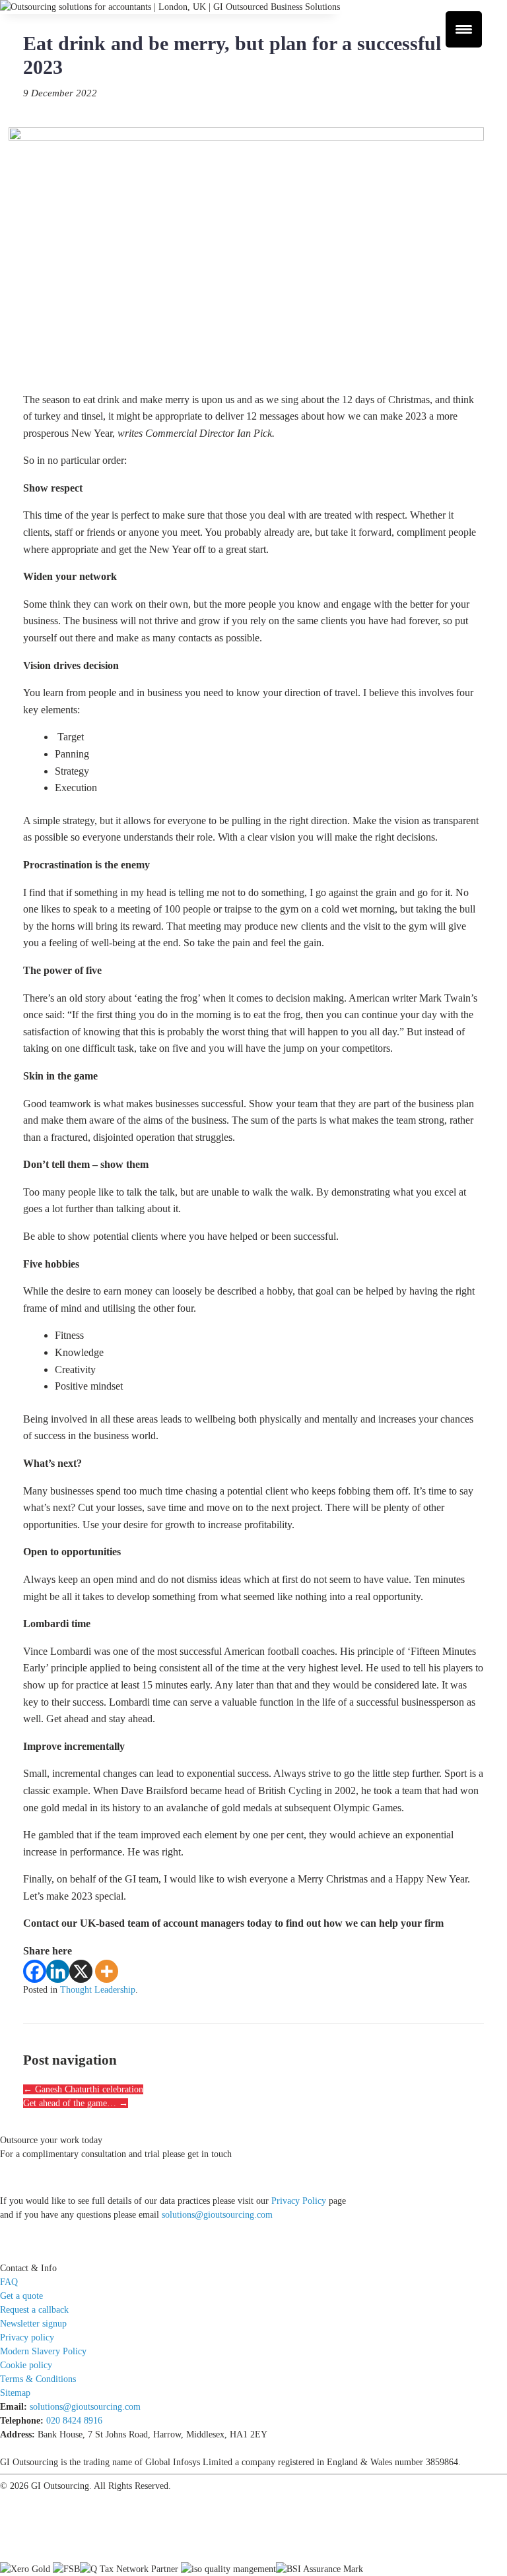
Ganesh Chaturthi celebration (83, 2089)
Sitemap (15, 2393)
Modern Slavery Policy (43, 2351)
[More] (107, 1971)
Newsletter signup (33, 2324)
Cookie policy (26, 2365)
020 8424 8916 (74, 2421)
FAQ (9, 2282)
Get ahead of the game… (76, 2103)
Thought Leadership (98, 1990)
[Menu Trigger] (464, 29)
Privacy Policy (299, 2201)
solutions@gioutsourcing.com (217, 2215)
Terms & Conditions (38, 2379)
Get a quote (21, 2296)
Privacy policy (27, 2337)
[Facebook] (35, 1971)
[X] (81, 1971)
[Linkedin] (58, 1971)
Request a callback (34, 2310)
